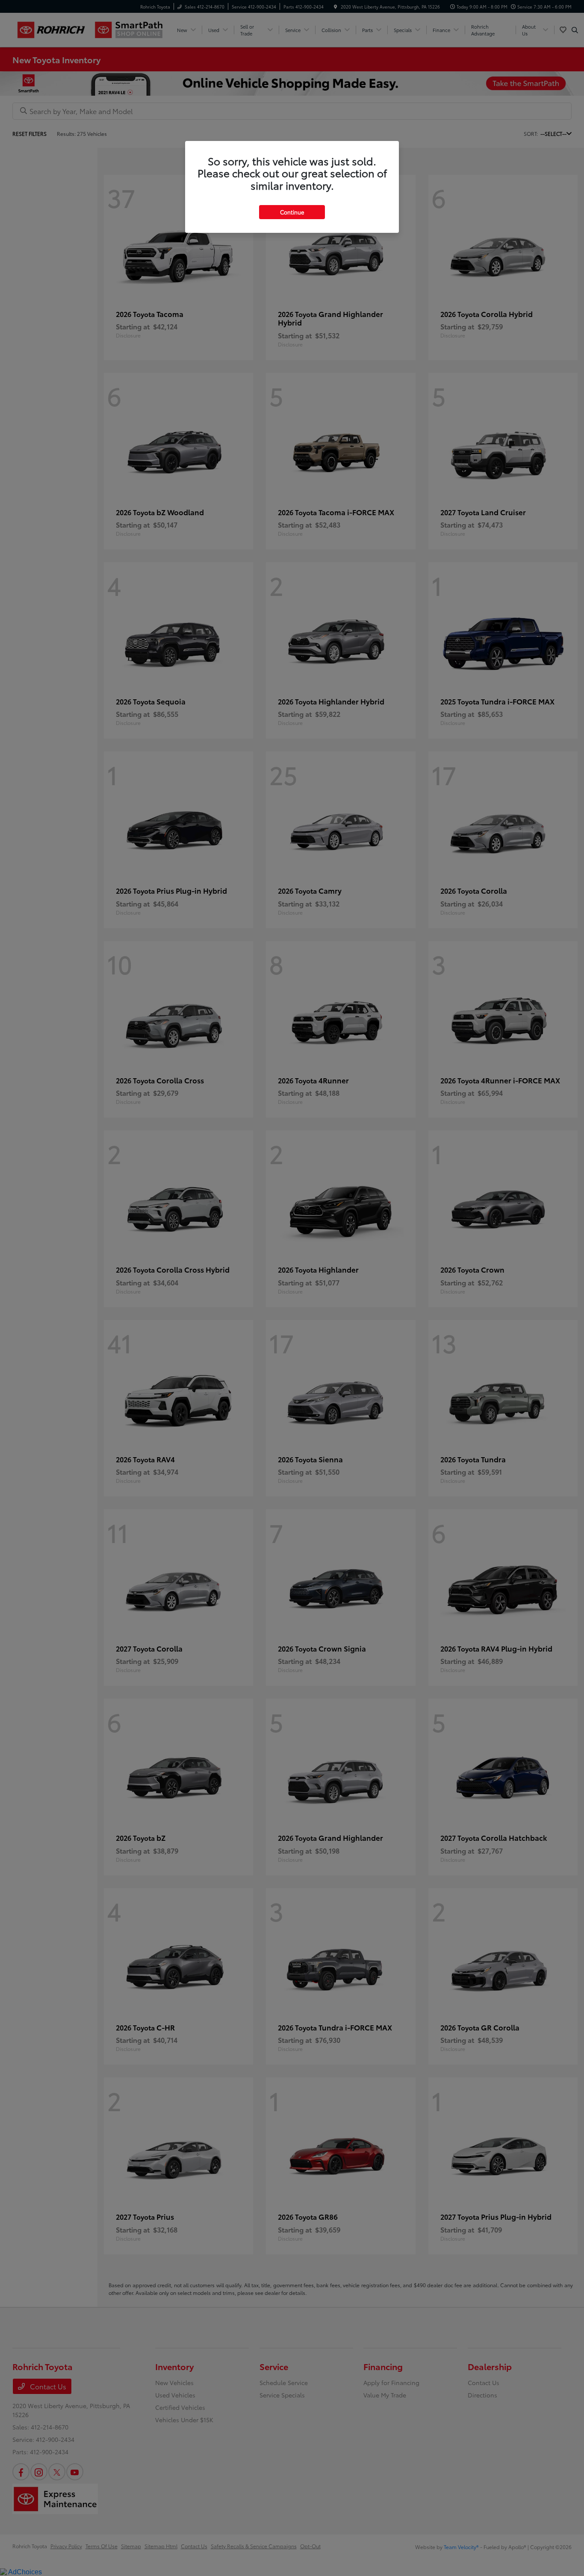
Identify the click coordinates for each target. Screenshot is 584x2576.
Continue (292, 212)
